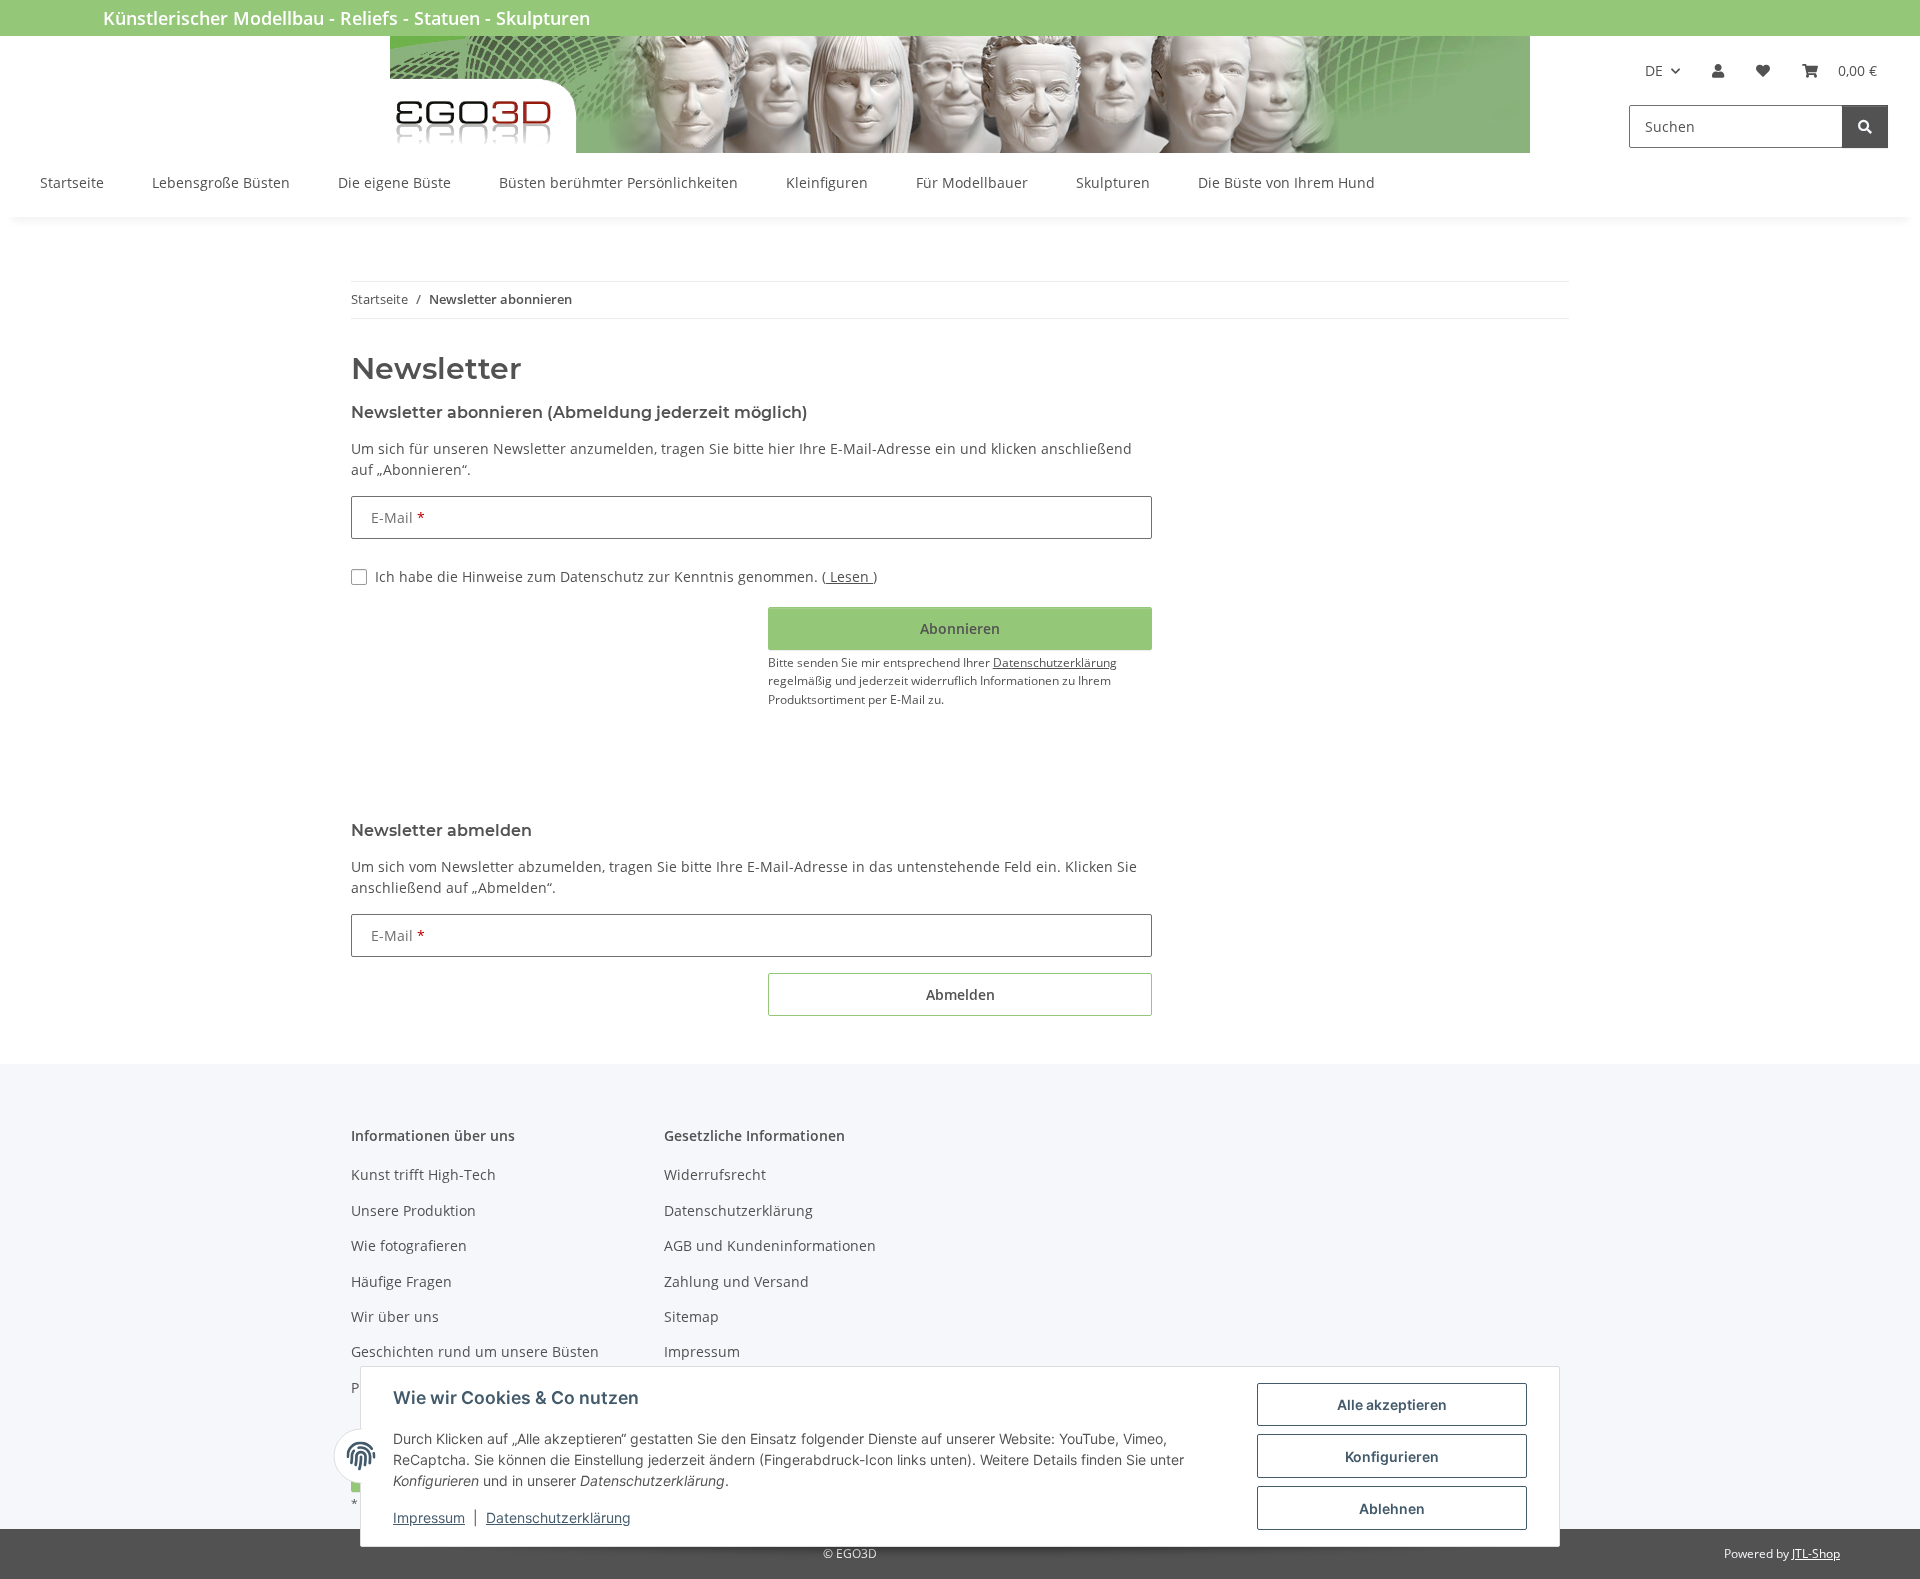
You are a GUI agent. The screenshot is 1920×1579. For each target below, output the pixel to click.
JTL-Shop (1816, 1553)
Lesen (849, 576)
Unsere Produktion (413, 1210)
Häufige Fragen (401, 1281)
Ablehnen (1392, 1508)
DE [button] (1654, 70)
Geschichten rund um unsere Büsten (475, 1351)
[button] (1718, 70)
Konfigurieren (1392, 1456)
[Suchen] (1865, 126)
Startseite (72, 182)
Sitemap (691, 1316)
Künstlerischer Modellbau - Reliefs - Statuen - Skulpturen (346, 18)
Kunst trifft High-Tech (423, 1174)
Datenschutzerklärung (558, 1517)
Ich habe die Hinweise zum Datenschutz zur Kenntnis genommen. (626, 576)
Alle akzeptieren (1392, 1404)
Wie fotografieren (409, 1245)
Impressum (429, 1517)
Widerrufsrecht (715, 1174)
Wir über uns (395, 1316)
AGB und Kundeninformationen (770, 1245)
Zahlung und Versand (736, 1281)
